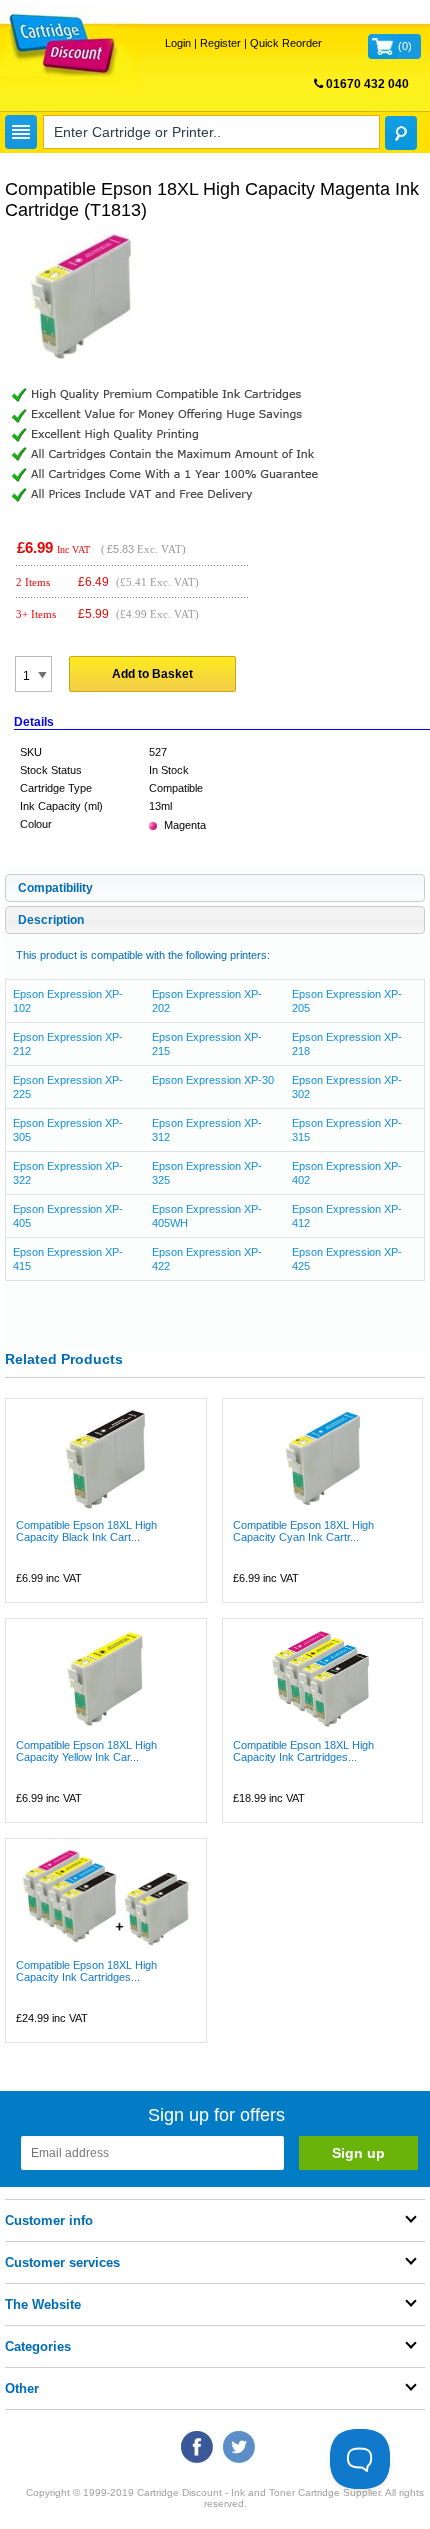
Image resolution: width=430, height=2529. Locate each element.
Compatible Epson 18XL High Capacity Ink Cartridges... (303, 1751)
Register (220, 43)
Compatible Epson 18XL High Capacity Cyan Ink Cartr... (303, 1531)
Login (178, 43)
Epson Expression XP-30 (213, 1080)
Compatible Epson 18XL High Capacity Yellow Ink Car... (86, 1751)
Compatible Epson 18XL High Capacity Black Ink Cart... (86, 1531)
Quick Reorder (286, 43)
